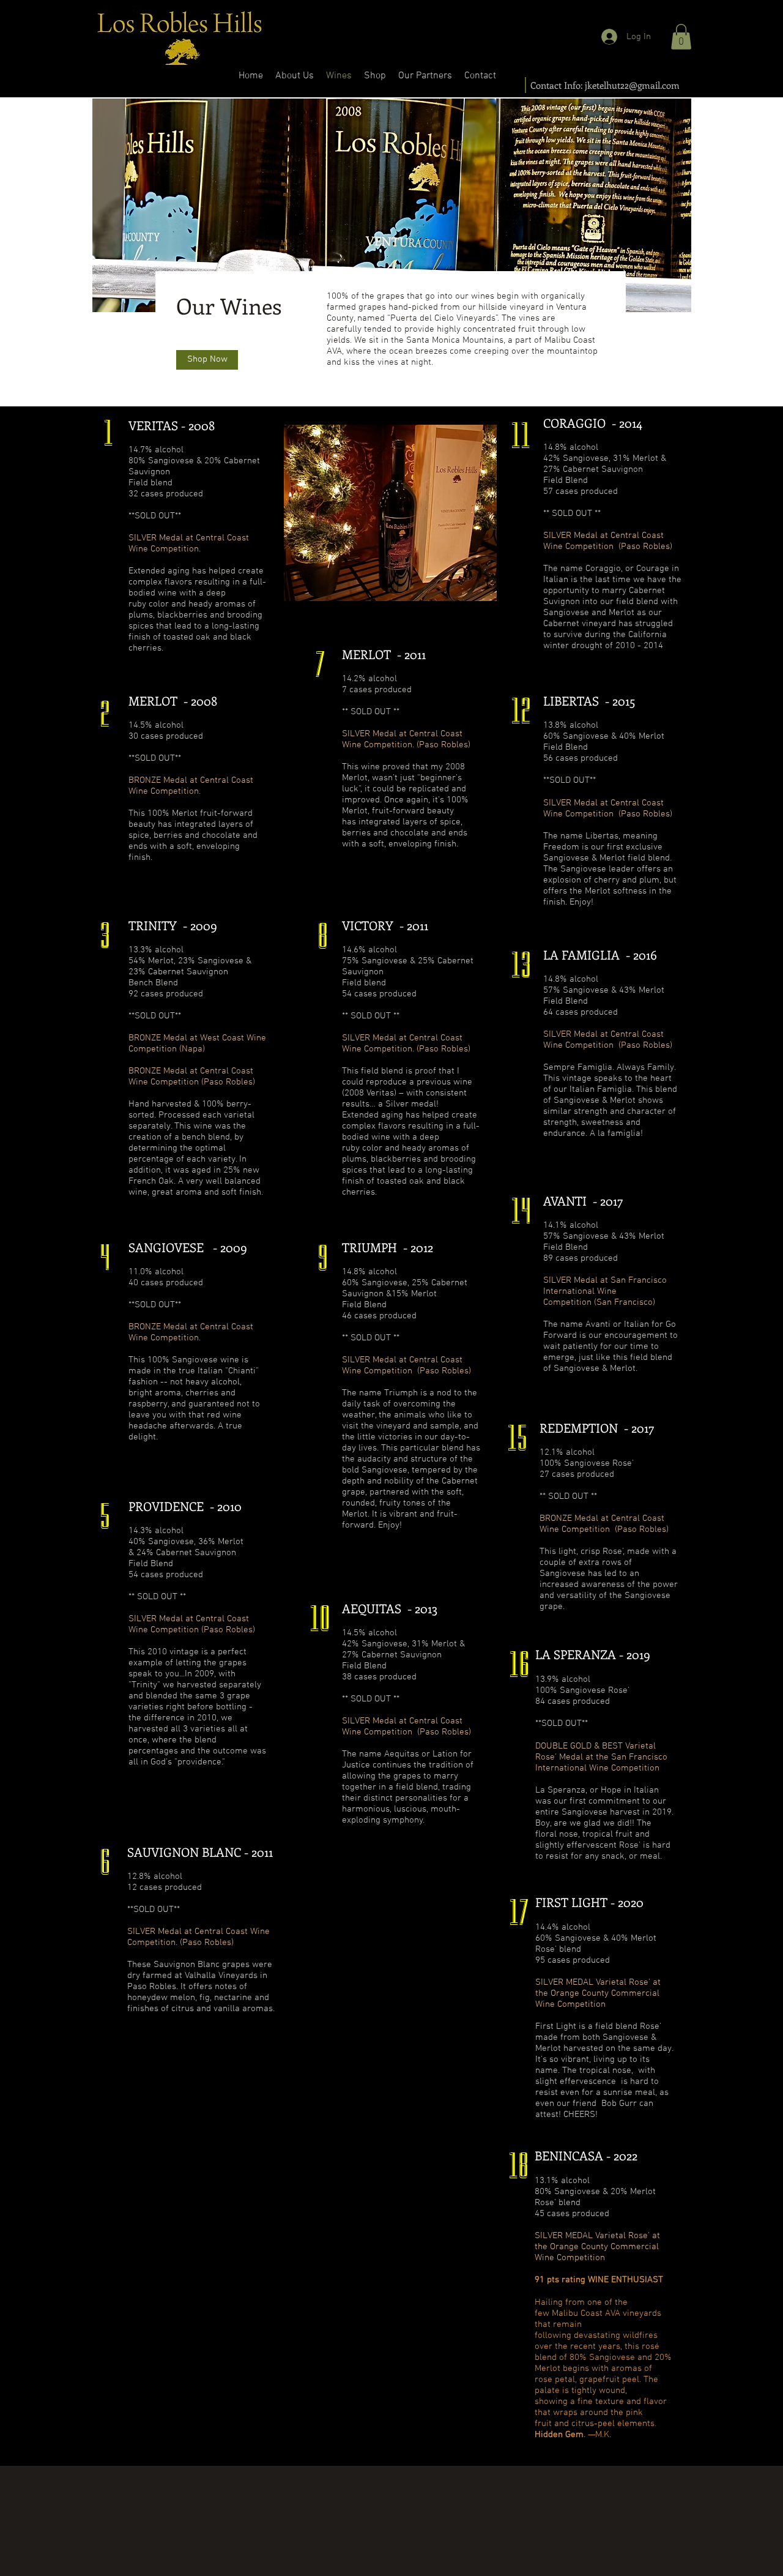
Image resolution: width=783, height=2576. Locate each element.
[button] (681, 37)
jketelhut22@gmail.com (632, 85)
